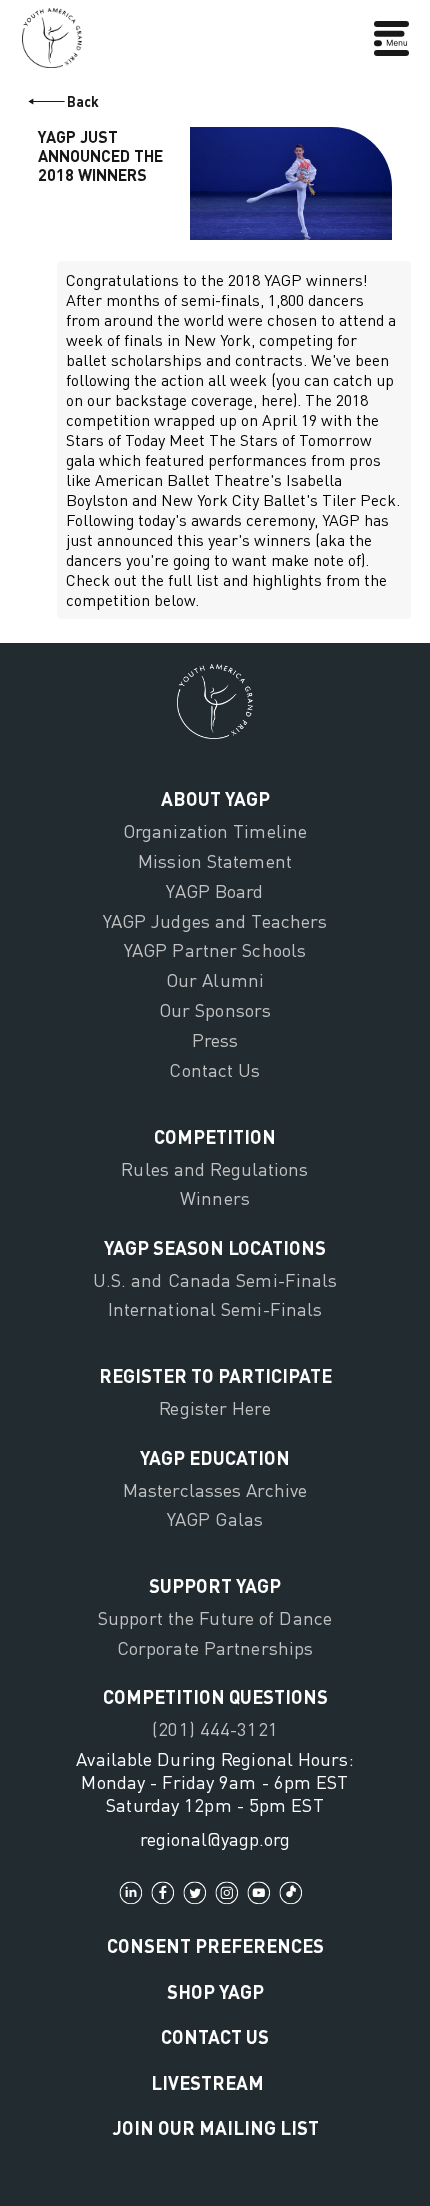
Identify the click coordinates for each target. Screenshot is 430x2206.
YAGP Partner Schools (215, 950)
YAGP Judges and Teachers (215, 921)
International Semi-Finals (215, 1309)
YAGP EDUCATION (215, 1457)
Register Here (214, 1408)
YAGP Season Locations (215, 1247)
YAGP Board (214, 891)
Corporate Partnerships (215, 1648)
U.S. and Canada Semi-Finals (215, 1280)
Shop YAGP (215, 1991)
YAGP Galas (215, 1519)
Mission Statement (215, 861)
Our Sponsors (215, 1010)
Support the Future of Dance (215, 1618)
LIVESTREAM (207, 2082)
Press (215, 1040)
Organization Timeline (215, 831)
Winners (215, 1198)
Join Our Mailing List (215, 2127)
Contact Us (214, 1070)
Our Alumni (215, 980)
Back (83, 101)
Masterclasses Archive (215, 1490)
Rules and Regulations (214, 1169)
